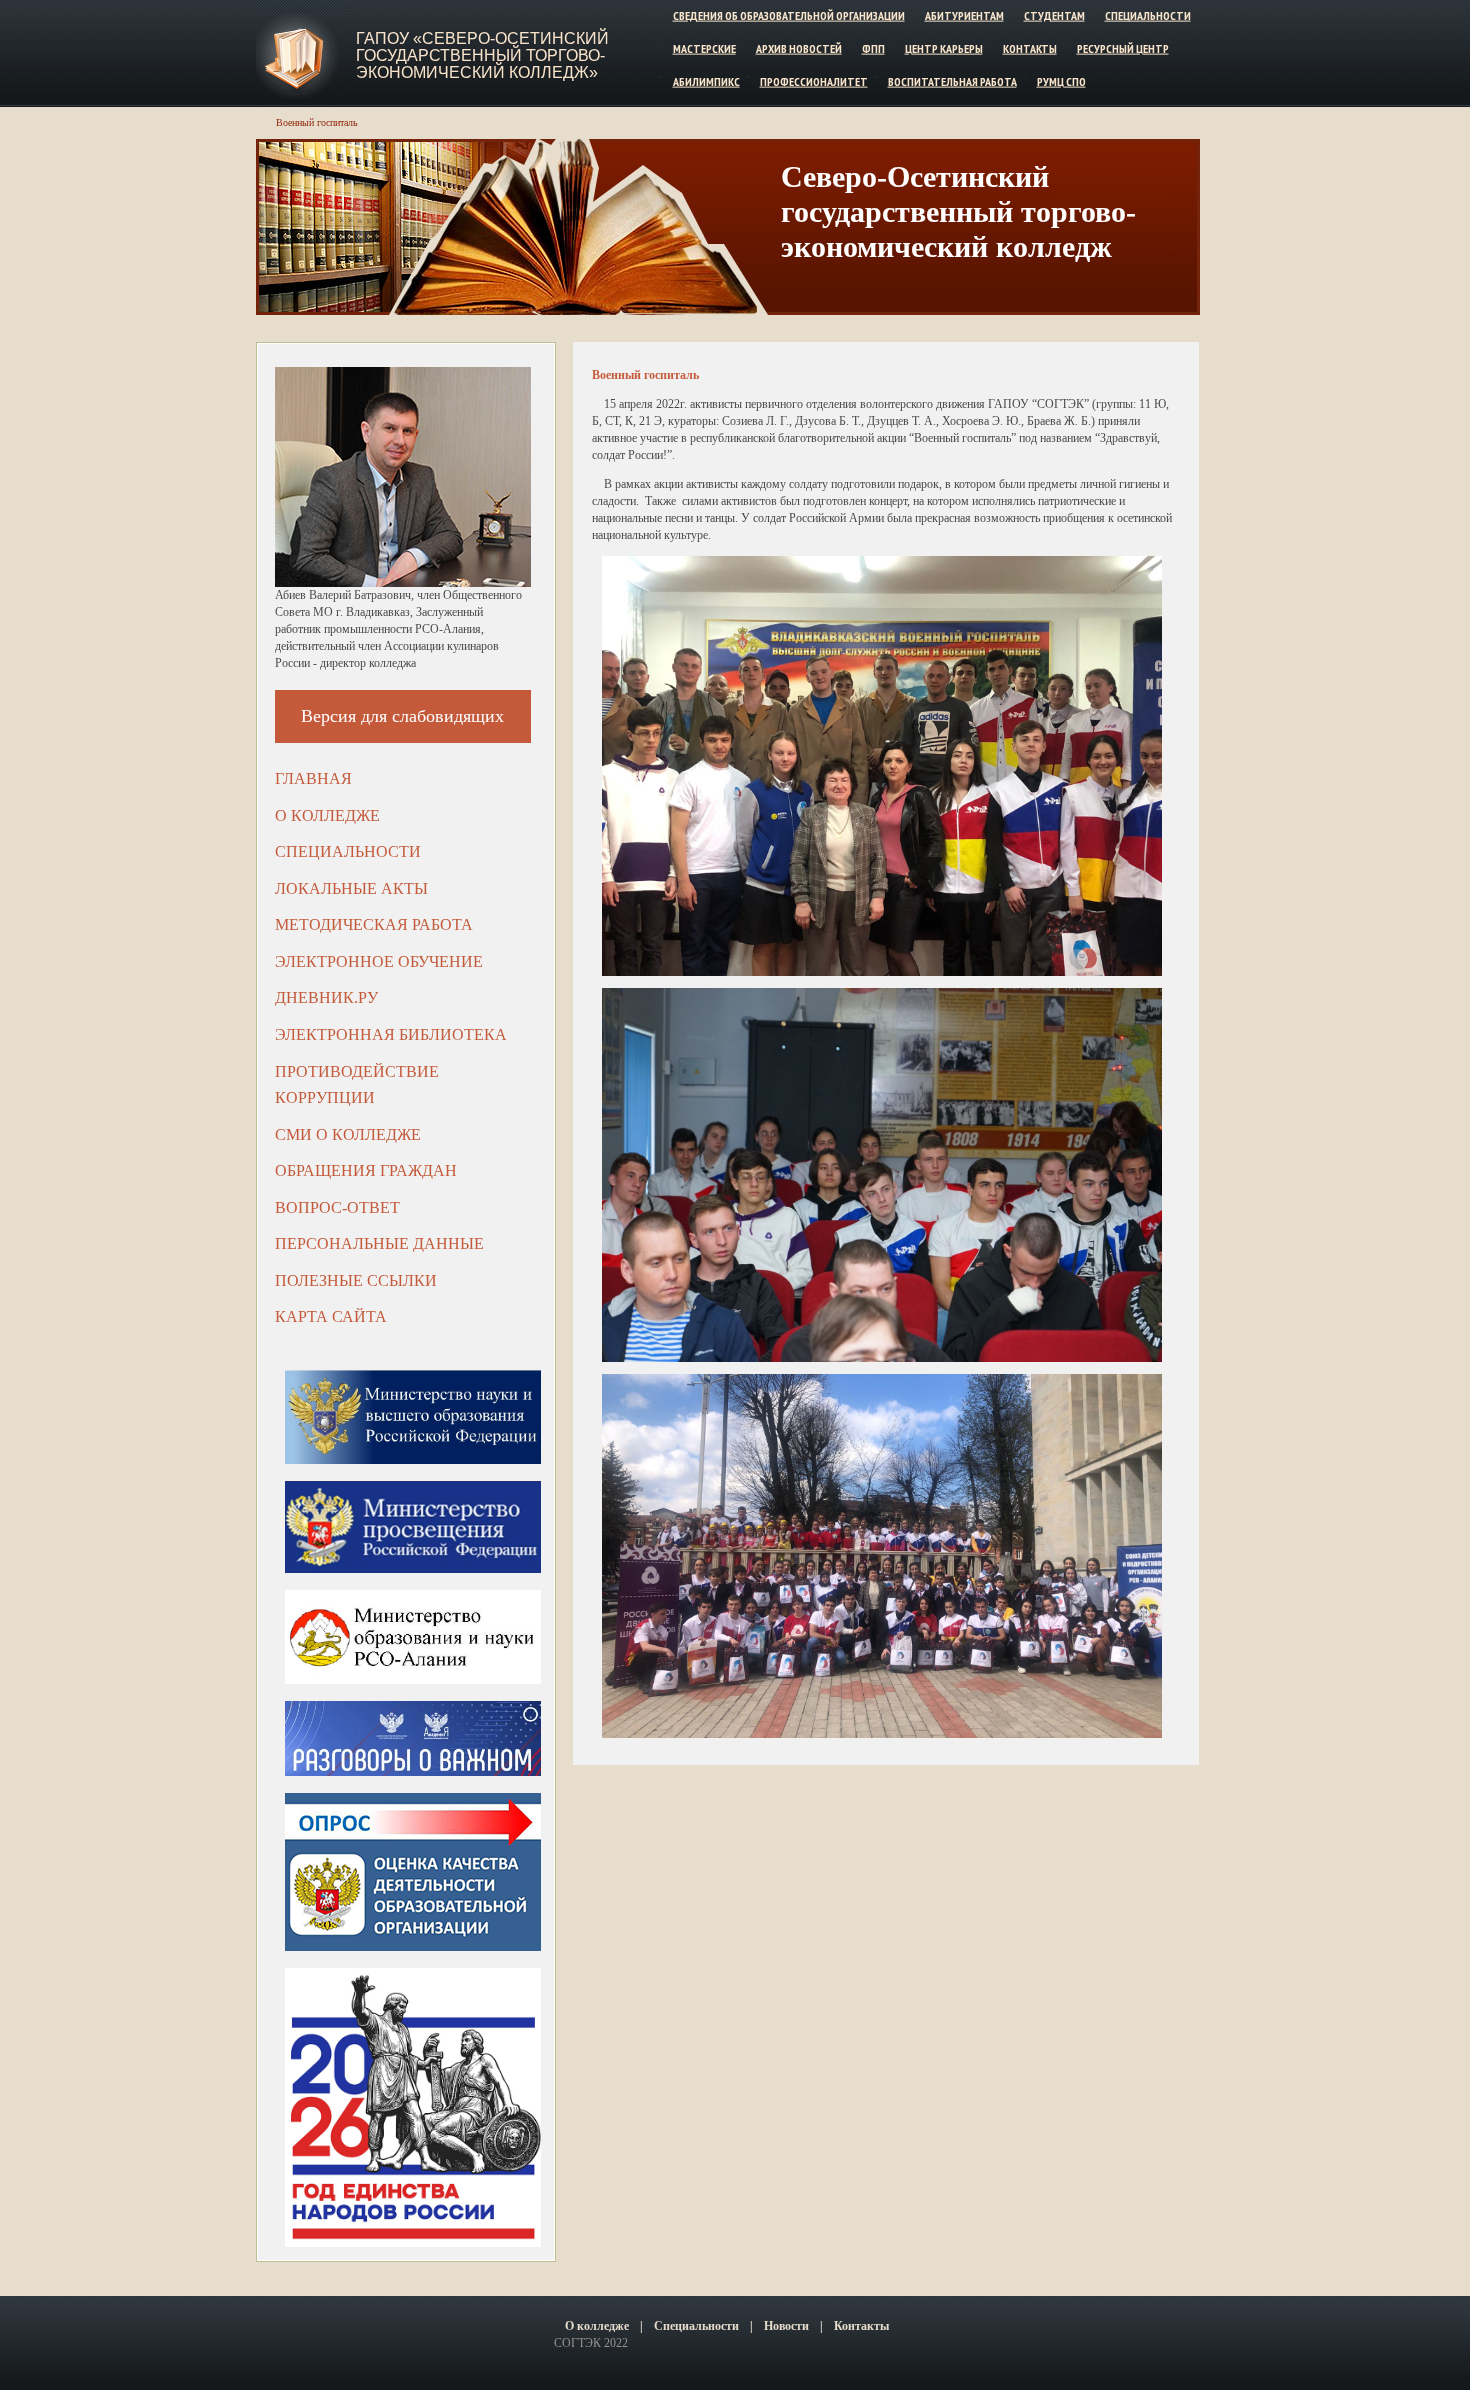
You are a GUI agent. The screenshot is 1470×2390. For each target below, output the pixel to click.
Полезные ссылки (356, 1280)
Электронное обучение (379, 961)
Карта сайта (331, 1316)
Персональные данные (379, 1243)
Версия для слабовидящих (402, 716)
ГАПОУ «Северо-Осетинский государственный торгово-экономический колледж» (482, 55)
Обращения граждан (366, 1170)
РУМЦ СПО (1061, 80)
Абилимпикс (706, 80)
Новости (786, 2326)
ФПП (873, 48)
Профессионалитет (814, 80)
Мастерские (704, 48)
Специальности (1148, 15)
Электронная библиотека (391, 1034)
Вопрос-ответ (337, 1207)
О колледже (327, 815)
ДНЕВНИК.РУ (326, 997)
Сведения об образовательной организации (789, 15)
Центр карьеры (944, 48)
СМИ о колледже (348, 1134)
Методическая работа (374, 924)
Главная (313, 778)
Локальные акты (351, 888)
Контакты (1030, 48)
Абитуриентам (964, 15)
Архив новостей (799, 48)
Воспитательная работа (952, 80)
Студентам (1054, 15)
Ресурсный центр (1123, 48)
